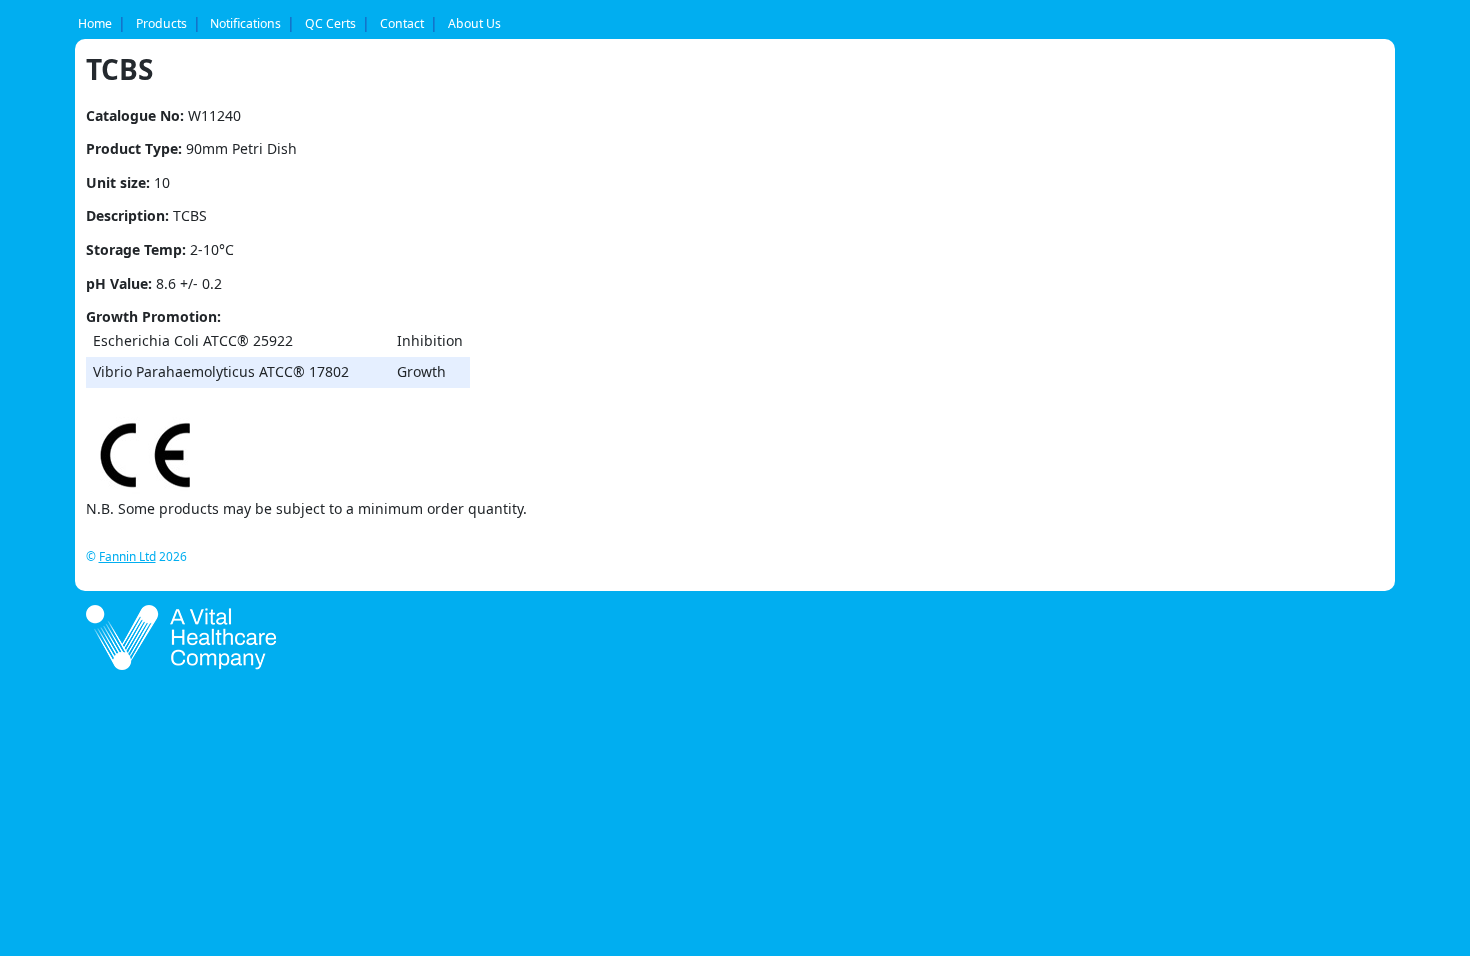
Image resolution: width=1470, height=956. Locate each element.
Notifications (245, 23)
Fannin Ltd (127, 556)
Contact (402, 23)
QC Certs (330, 23)
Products (161, 23)
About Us (474, 23)
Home (95, 23)
